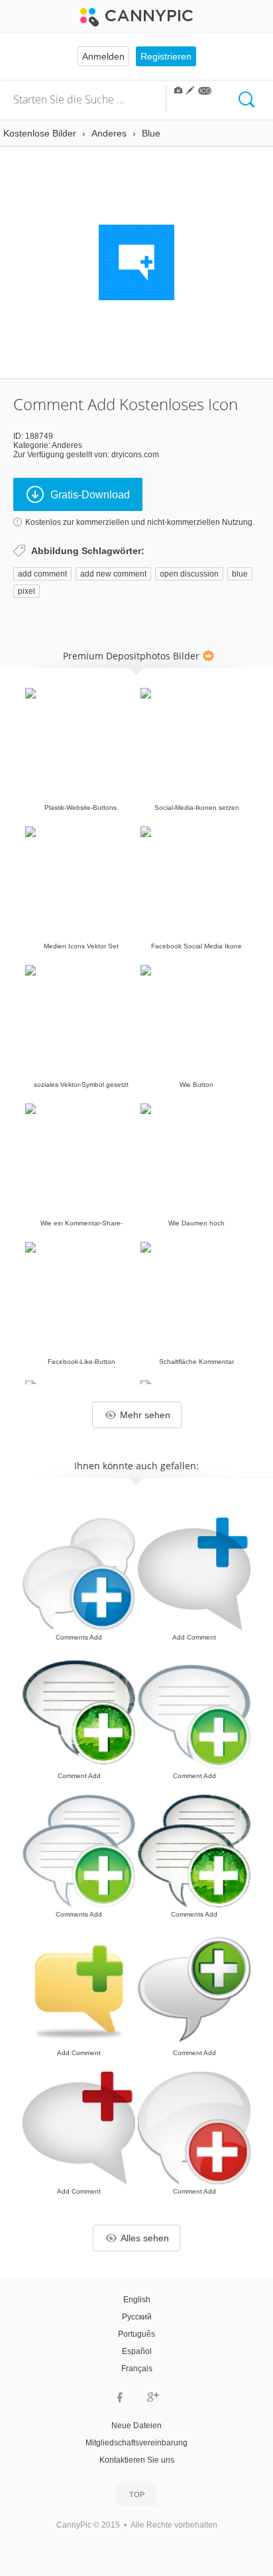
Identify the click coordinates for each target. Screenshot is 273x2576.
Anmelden (103, 56)
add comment (42, 574)
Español (137, 2351)
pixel (27, 591)
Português (136, 2334)
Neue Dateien (136, 2426)
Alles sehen (145, 2238)
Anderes (67, 445)
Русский (137, 2317)
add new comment (113, 574)
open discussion (189, 574)
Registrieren (166, 56)
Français (137, 2369)
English (137, 2300)
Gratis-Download (90, 495)
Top (137, 2494)
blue (240, 574)
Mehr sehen (145, 1415)
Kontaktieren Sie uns (137, 2460)
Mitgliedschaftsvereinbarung (136, 2443)
